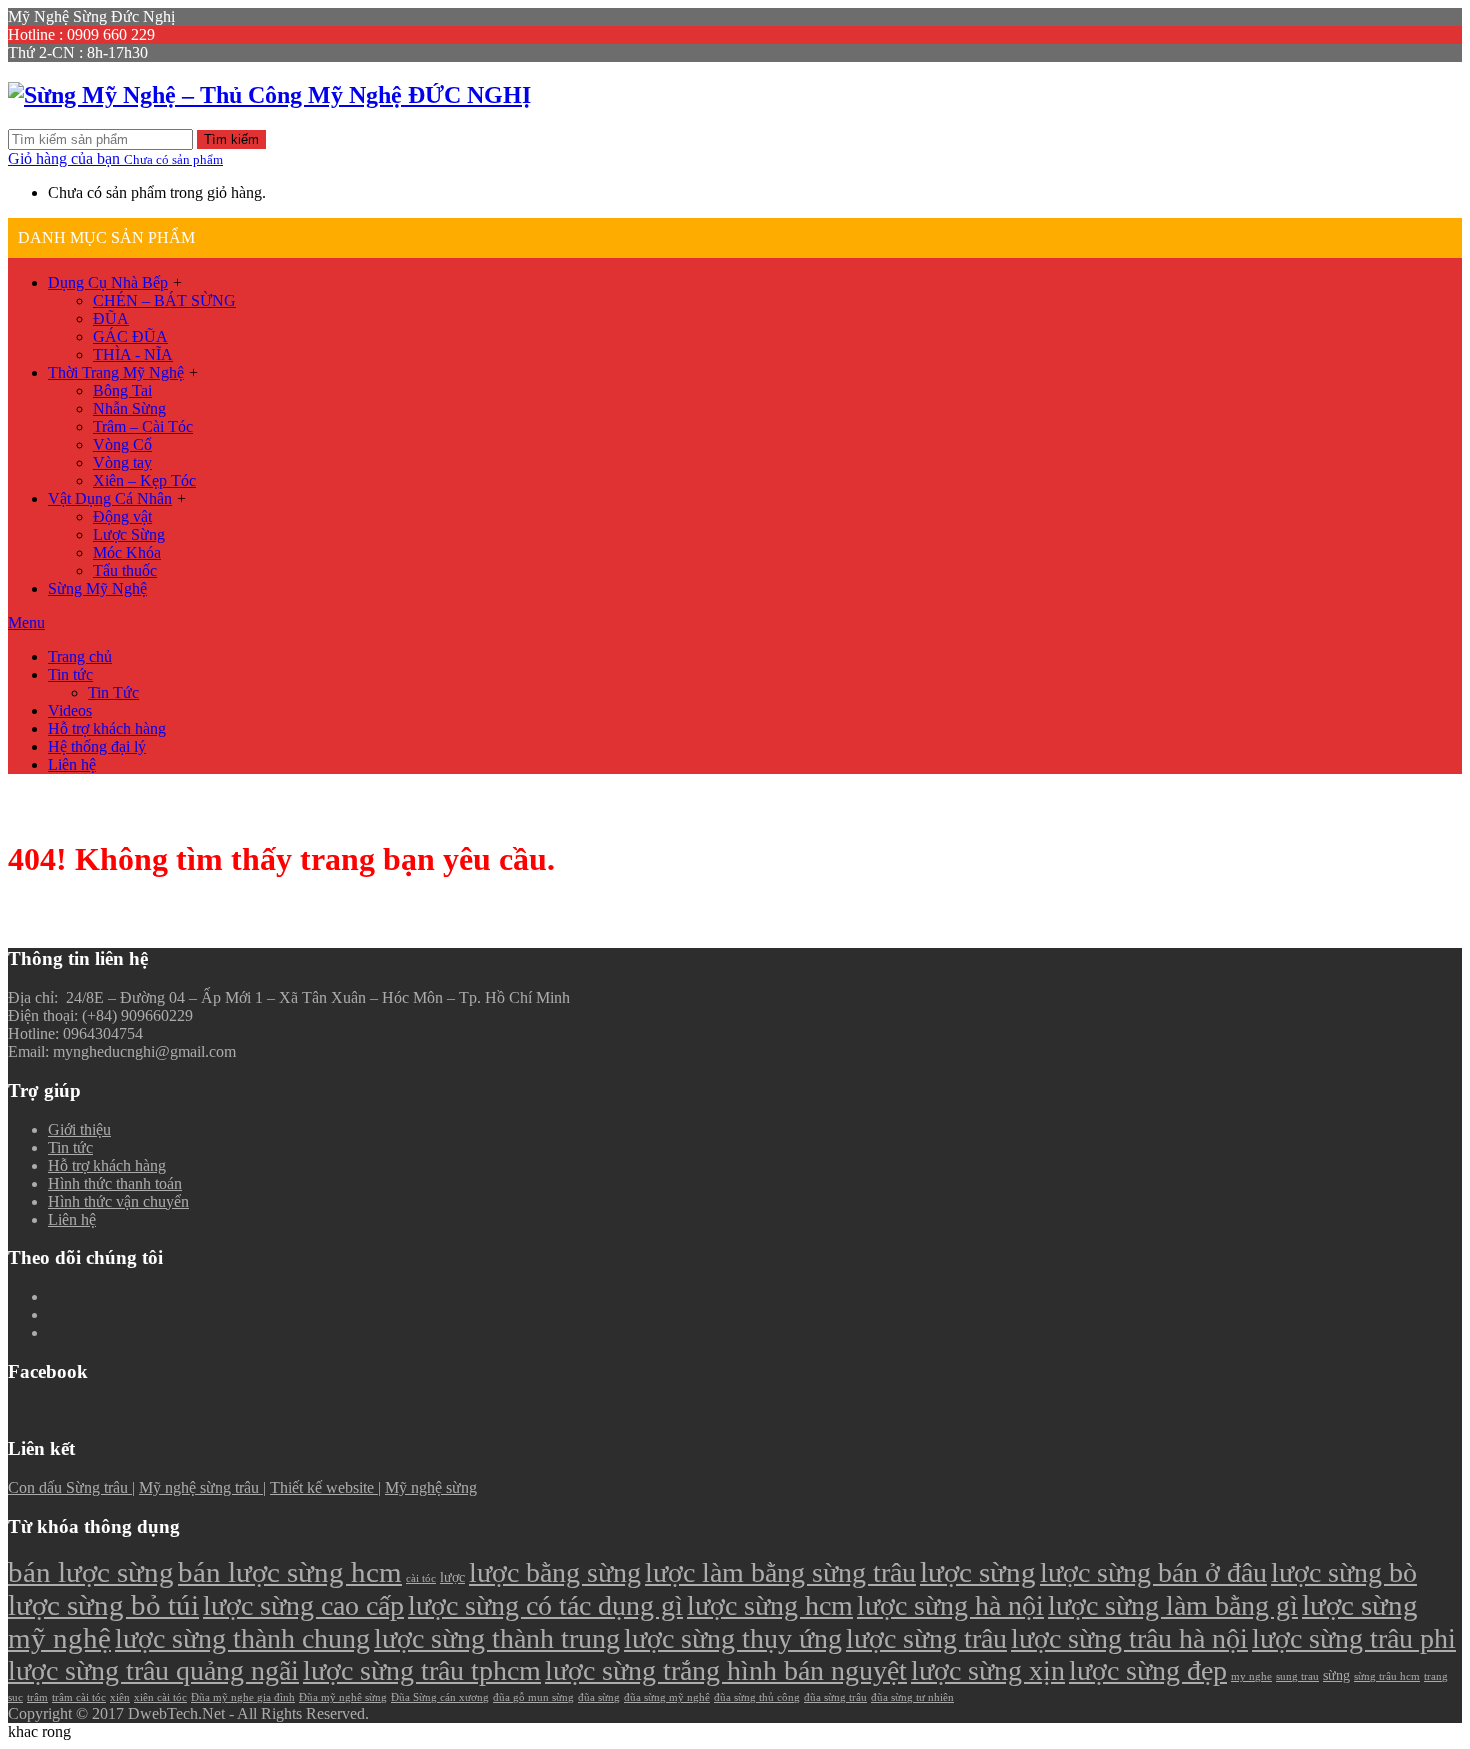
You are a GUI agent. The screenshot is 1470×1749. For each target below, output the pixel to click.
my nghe (1251, 1676)
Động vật (122, 516)
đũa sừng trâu (835, 1697)
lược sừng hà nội (950, 1605)
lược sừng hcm (770, 1605)
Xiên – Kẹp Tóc (144, 480)
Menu (26, 622)
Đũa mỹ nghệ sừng (343, 1697)
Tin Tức (113, 692)
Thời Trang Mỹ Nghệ (116, 372)
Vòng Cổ (122, 444)
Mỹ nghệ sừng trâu (201, 1487)
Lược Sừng (129, 534)
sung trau (1297, 1676)
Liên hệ (72, 764)
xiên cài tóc (160, 1697)
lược (452, 1577)
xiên (120, 1697)
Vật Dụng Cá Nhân (110, 498)
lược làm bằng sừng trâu (780, 1572)
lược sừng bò (1344, 1572)
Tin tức (70, 674)
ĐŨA (111, 318)
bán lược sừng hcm (290, 1572)
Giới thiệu (79, 1129)
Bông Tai (122, 390)
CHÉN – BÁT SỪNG (164, 300)
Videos (70, 710)
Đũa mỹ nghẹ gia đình (243, 1697)
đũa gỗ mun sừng (533, 1697)
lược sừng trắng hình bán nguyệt (726, 1670)
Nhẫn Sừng (129, 408)
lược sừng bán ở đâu (1153, 1572)
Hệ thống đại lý (97, 746)
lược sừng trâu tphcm (422, 1670)
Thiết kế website (324, 1487)
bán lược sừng (91, 1572)
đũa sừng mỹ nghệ (667, 1697)
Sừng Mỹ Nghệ (97, 588)
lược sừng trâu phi (1354, 1638)
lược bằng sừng (555, 1572)
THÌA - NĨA (133, 354)
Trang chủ (80, 656)
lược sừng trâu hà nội (1129, 1638)
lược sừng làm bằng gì (1173, 1605)
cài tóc (421, 1578)
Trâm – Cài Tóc (143, 426)
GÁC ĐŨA (130, 336)
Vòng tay (122, 462)
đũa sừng (599, 1697)
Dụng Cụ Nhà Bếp (108, 282)
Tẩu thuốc (125, 570)
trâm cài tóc (79, 1697)
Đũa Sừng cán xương (440, 1697)
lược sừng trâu (926, 1638)
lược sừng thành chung (242, 1638)
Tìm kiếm (231, 139)
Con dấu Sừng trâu (70, 1487)
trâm (37, 1697)
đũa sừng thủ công (757, 1697)
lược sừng (978, 1572)
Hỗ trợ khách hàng (107, 728)
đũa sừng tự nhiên (912, 1697)
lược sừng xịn (988, 1670)
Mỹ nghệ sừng (431, 1487)
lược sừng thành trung (497, 1638)
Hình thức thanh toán (115, 1183)
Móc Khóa (127, 552)
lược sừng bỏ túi (103, 1605)
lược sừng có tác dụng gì (545, 1605)
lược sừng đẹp (1148, 1670)
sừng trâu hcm (1387, 1676)
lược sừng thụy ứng (733, 1638)
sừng (1336, 1675)
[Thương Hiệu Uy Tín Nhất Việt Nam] (269, 95)
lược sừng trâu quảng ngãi (153, 1670)
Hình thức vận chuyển (118, 1201)
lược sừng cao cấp (303, 1605)
